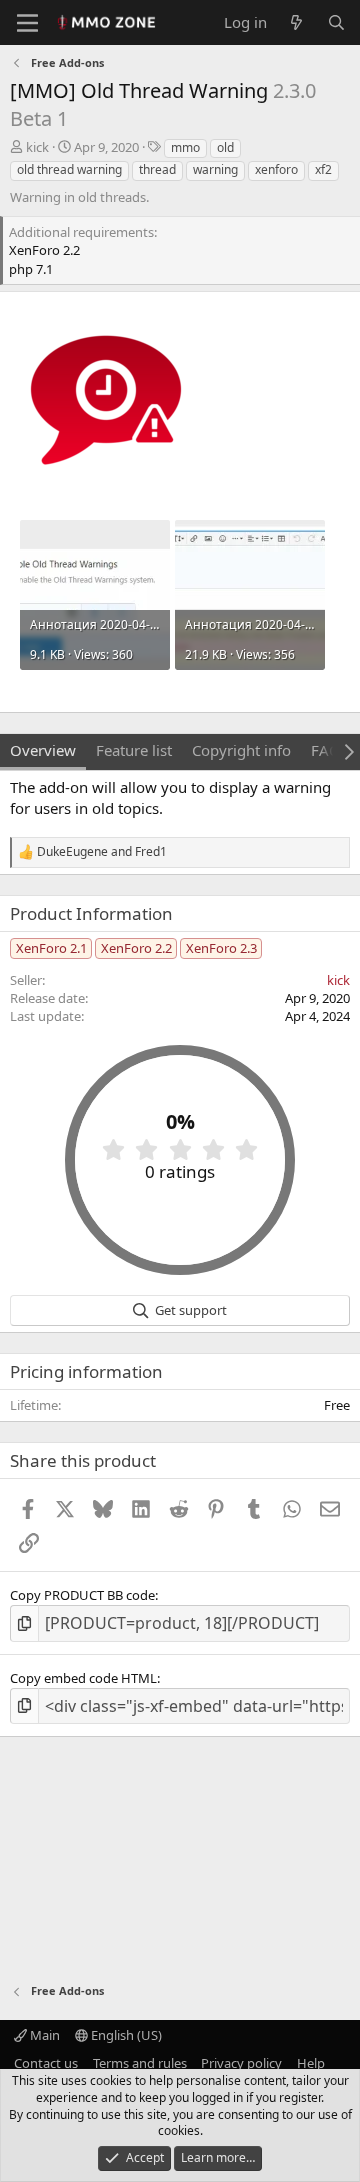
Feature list (134, 750)
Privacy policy (241, 2063)
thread (157, 169)
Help (311, 2063)
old (225, 147)
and (102, 852)
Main (43, 2035)
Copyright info (241, 750)
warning (215, 169)
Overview (43, 750)
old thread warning (69, 169)
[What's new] (296, 22)
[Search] (336, 22)
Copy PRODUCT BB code (82, 1595)
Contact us (46, 2063)
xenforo (276, 169)
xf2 (323, 169)
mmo (185, 147)
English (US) (125, 2035)
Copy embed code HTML (83, 1678)
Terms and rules (140, 2063)
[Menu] (27, 23)
